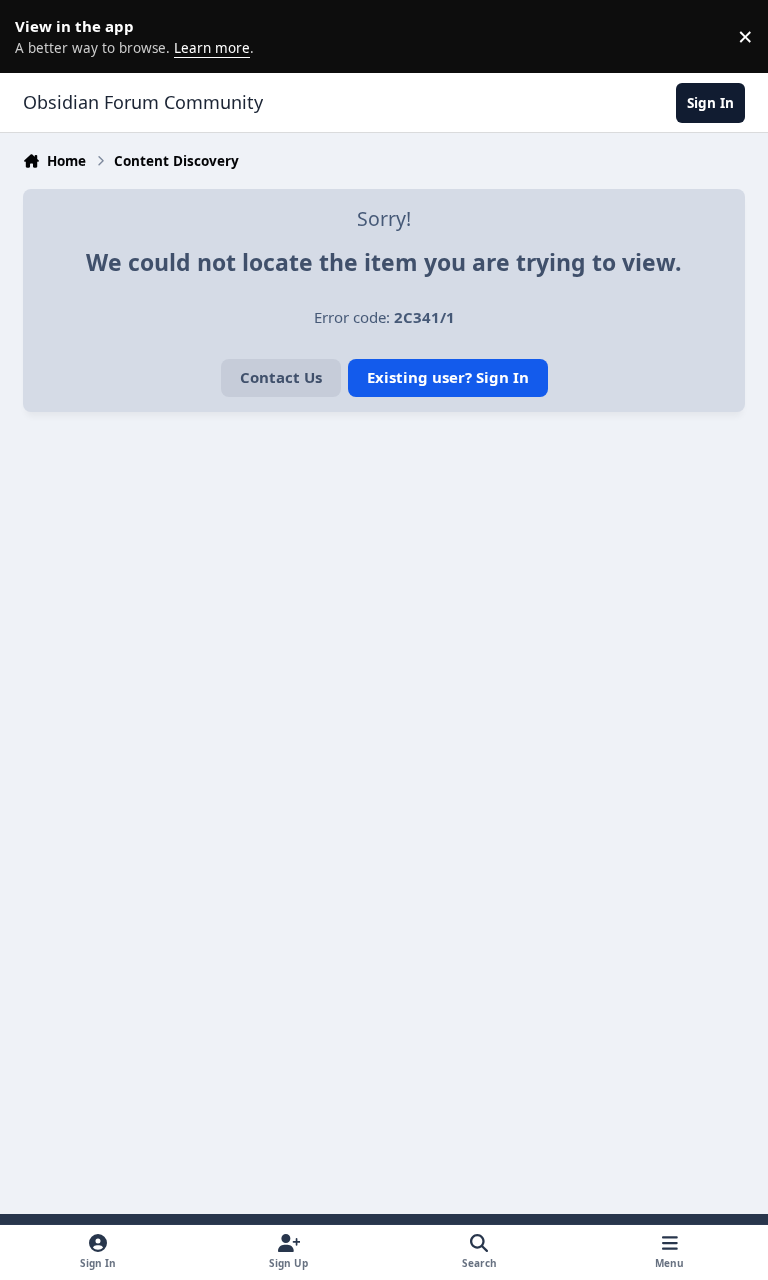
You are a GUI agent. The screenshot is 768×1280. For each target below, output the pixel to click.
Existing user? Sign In (448, 377)
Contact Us (281, 377)
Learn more (40, 36)
